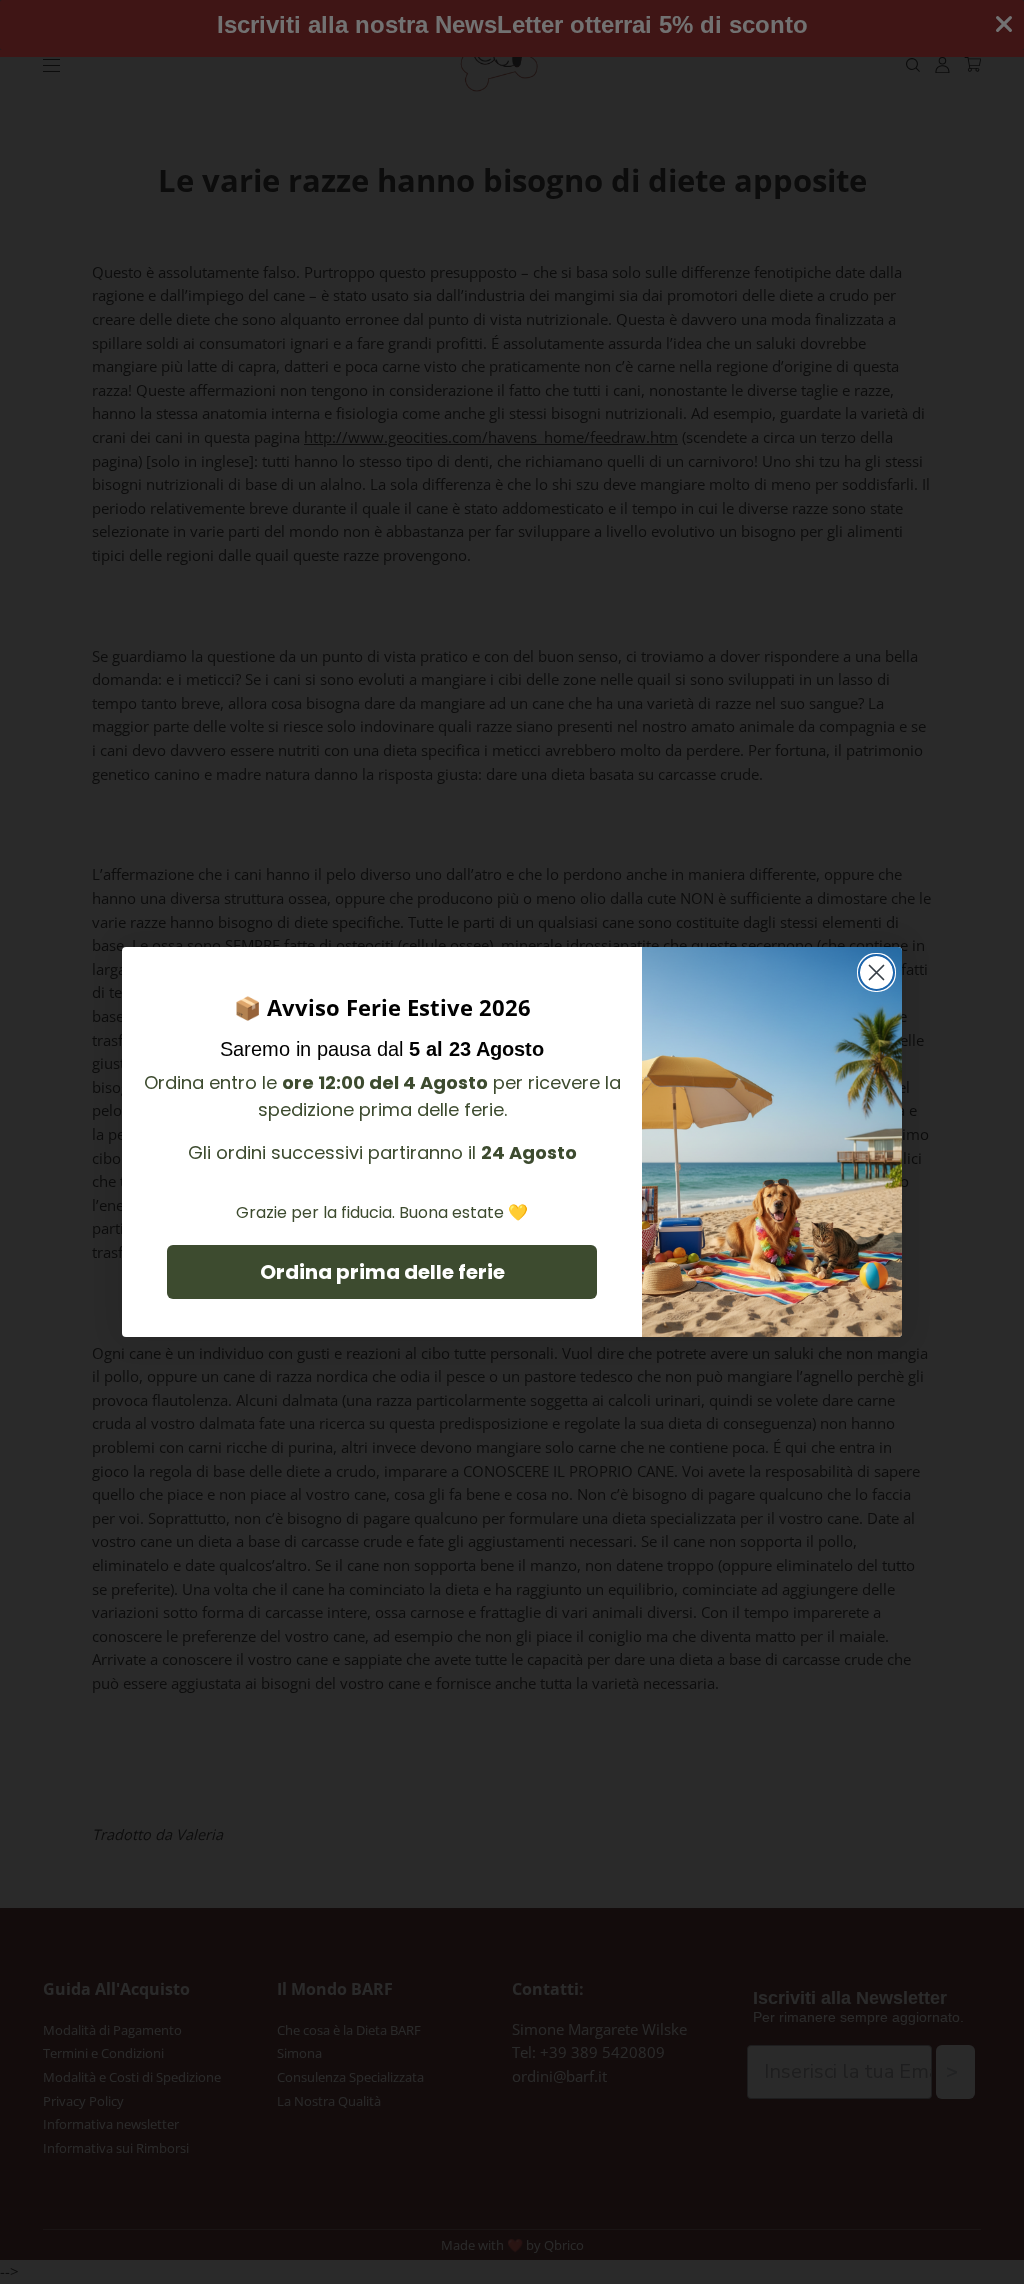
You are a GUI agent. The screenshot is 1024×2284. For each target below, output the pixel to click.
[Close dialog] (876, 972)
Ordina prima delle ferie (382, 1272)
